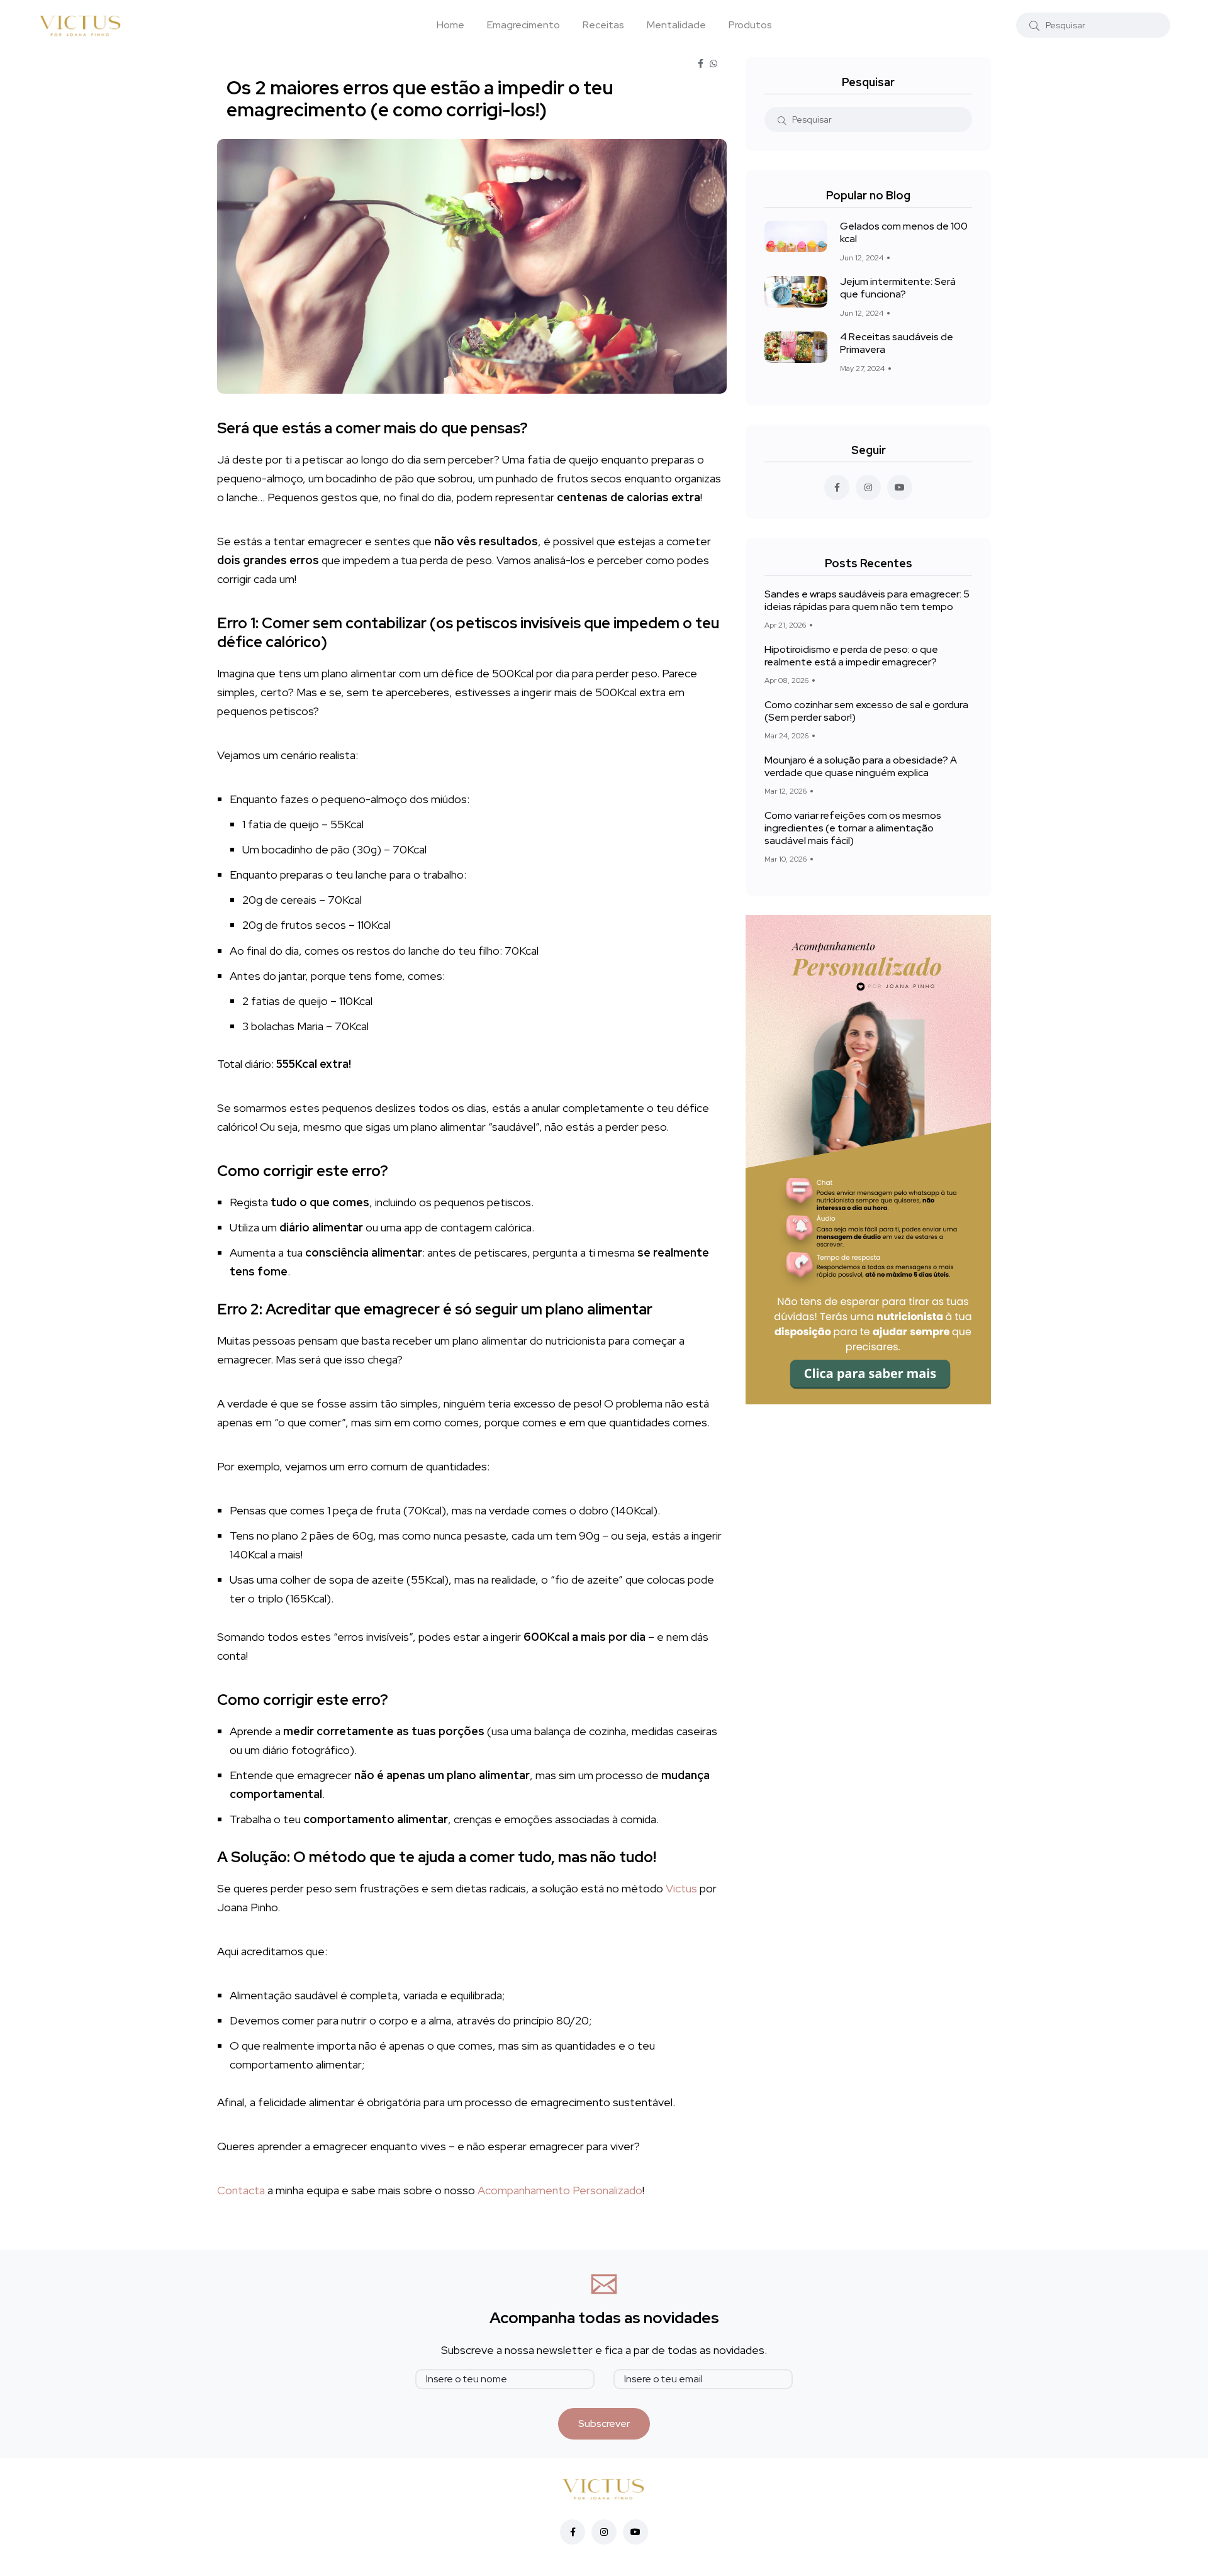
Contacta (241, 2190)
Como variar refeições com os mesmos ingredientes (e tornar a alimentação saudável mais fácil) (853, 828)
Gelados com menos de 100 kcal (904, 233)
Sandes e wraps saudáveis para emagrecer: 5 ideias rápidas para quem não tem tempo (867, 600)
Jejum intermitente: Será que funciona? (898, 288)
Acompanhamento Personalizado (560, 2190)
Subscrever (604, 2423)
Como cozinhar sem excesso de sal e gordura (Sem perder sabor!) (866, 711)
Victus (683, 1888)
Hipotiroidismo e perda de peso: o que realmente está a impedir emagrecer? (851, 656)
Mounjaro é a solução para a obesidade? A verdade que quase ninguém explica (861, 766)
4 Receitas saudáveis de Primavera (897, 343)
